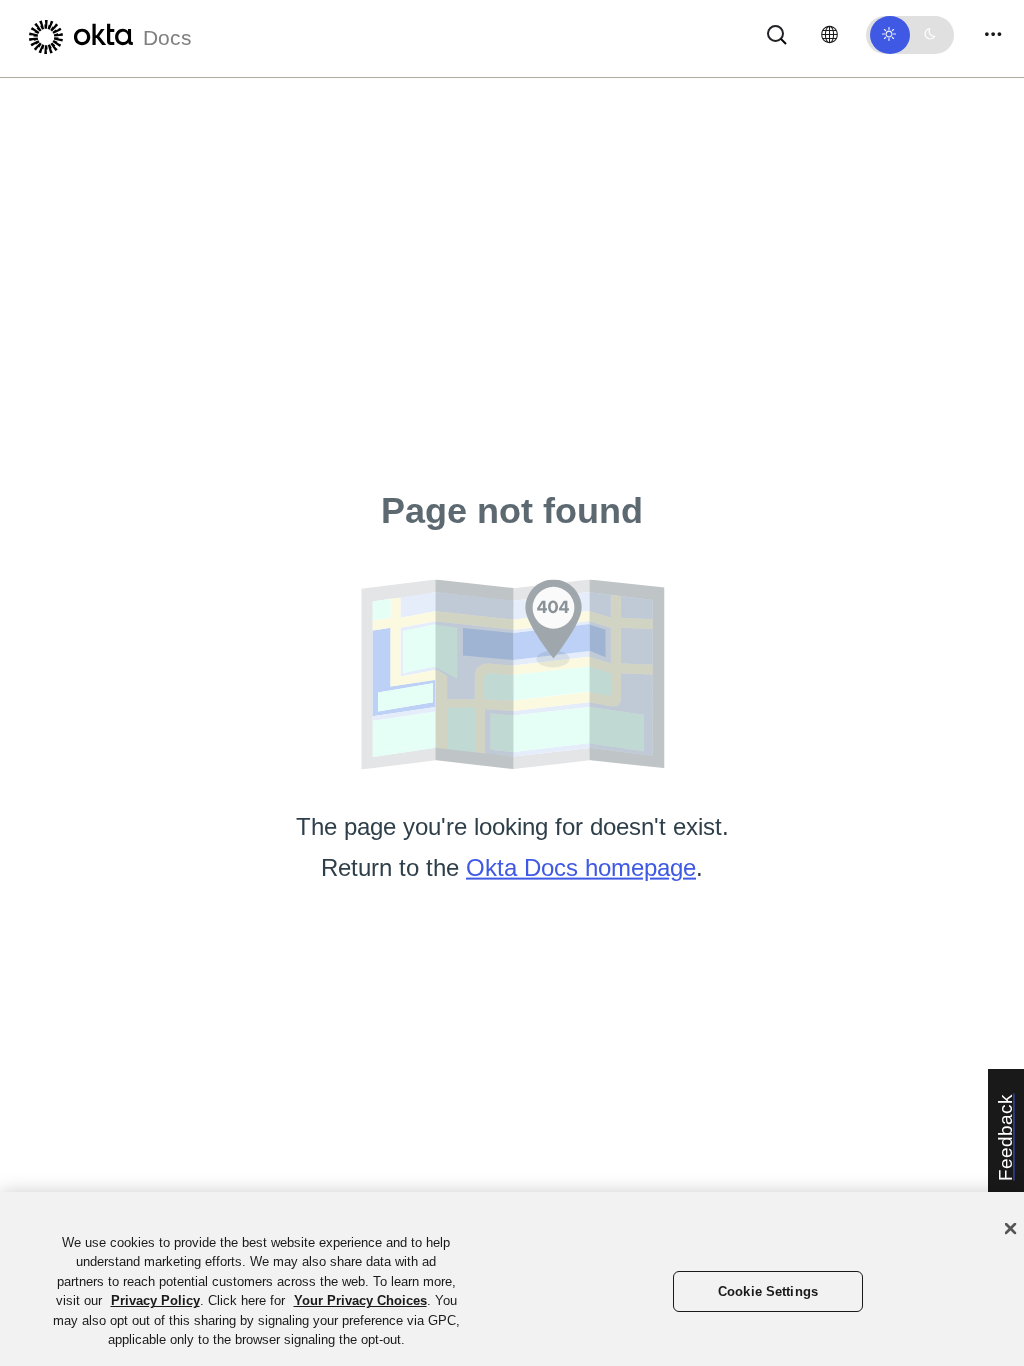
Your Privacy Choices (360, 1300)
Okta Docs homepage (581, 867)
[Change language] (829, 35)
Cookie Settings (768, 1291)
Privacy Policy (155, 1300)
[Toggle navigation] (993, 34)
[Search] (777, 33)
